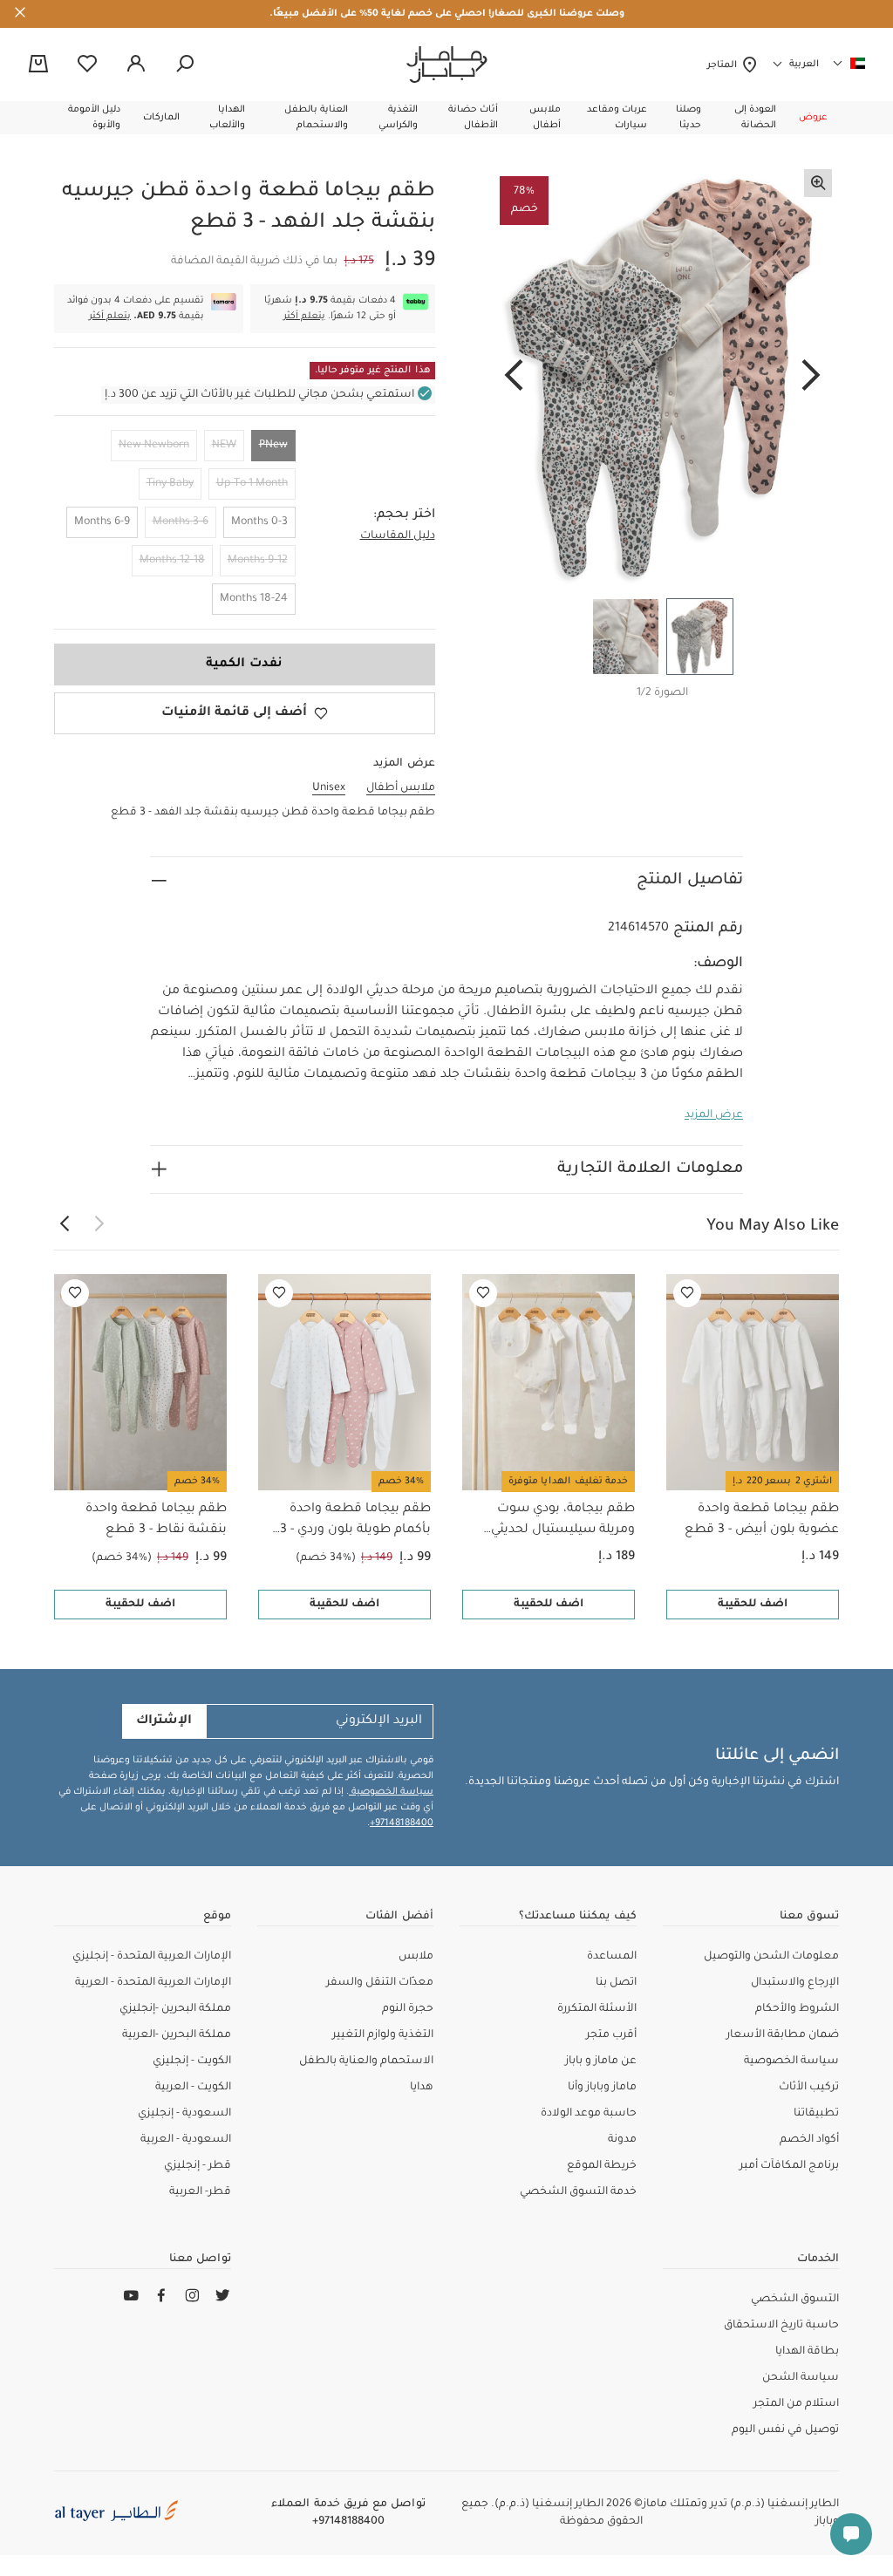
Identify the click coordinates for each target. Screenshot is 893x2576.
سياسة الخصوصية (391, 1792)
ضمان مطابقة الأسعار (783, 2035)
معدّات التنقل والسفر (380, 1983)
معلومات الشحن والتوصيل (771, 1957)
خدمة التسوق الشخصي (578, 2192)
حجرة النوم (408, 2009)
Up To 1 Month (252, 484)
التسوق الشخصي (795, 2300)
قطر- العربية (200, 2192)
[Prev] (811, 377)
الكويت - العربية (193, 2088)
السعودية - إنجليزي (184, 2114)
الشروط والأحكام (797, 2009)
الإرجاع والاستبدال (795, 1983)
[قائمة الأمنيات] (687, 1293)
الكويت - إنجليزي (192, 2061)
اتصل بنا (616, 1983)
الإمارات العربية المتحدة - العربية (153, 1983)
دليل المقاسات (398, 536)
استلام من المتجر (796, 2404)
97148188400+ (402, 1823)
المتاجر (724, 65)
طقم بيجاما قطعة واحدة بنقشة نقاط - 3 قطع (156, 1520)
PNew (273, 446)
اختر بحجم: (404, 515)
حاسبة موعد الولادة (589, 2114)
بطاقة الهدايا (807, 2352)
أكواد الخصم (809, 2140)
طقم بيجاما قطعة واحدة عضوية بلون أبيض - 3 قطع (762, 1520)
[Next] (514, 377)
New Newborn (154, 446)
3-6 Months (181, 522)
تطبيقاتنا (816, 2114)
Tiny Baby (170, 484)
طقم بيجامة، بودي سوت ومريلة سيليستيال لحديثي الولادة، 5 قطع (563, 1522)
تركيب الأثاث (809, 2088)
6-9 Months (102, 522)
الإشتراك (164, 1721)
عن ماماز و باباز (601, 2061)
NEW (224, 446)
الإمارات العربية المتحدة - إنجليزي (152, 1957)
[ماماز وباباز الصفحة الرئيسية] (447, 65)
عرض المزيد (714, 1115)
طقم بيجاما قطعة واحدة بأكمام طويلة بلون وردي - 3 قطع (355, 1522)
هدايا (422, 2088)
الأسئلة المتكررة (597, 2009)
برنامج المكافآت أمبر (789, 2166)
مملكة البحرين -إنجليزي (175, 2009)
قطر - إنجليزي (198, 2166)
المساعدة (612, 1957)
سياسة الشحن (801, 2378)
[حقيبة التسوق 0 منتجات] (38, 65)
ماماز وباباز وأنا (602, 2088)
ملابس (416, 1957)
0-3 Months (259, 522)
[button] (813, 118)
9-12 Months (258, 561)
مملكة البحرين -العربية (177, 2035)
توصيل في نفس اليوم (785, 2430)
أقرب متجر (611, 2035)
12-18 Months (172, 561)
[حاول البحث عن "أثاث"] (185, 65)
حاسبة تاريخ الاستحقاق (781, 2326)
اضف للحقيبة (753, 1605)
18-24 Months (254, 599)
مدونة (622, 2140)
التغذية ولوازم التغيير (383, 2035)
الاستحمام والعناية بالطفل (366, 2061)
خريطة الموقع (602, 2166)
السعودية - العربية (186, 2140)
